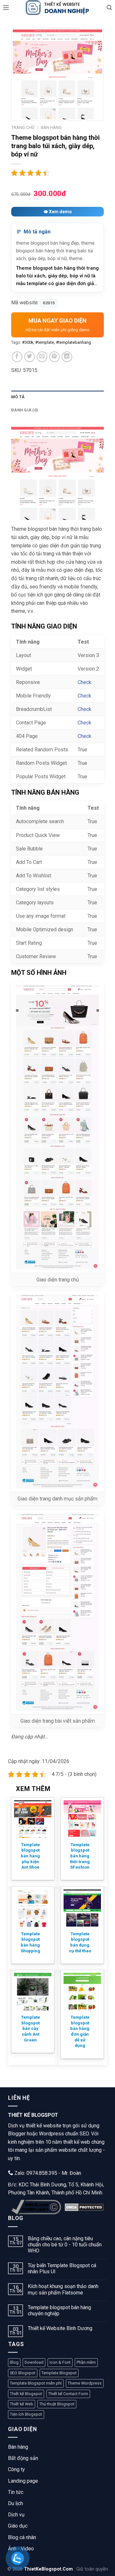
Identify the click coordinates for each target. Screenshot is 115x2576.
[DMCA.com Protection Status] (84, 2207)
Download (34, 2362)
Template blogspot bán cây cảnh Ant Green (31, 2028)
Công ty (16, 2469)
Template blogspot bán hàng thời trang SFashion (80, 1856)
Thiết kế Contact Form (68, 2394)
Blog (14, 2362)
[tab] (57, 397)
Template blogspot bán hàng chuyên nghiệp (59, 2310)
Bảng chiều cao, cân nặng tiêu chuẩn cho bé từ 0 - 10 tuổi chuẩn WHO (65, 2245)
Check (84, 682)
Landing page (23, 2481)
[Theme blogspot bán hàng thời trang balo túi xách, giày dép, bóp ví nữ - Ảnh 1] (57, 74)
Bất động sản (23, 2458)
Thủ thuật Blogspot (57, 2404)
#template (45, 342)
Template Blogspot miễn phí (36, 2383)
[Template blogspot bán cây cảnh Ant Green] (33, 1992)
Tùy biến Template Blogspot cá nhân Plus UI (62, 2268)
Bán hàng (18, 2447)
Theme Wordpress (85, 2383)
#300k (28, 342)
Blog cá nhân (22, 2537)
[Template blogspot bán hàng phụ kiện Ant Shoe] (33, 1819)
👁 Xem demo (58, 212)
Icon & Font (60, 2362)
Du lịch (15, 2503)
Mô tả (18, 397)
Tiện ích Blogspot (26, 2414)
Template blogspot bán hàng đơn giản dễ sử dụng (80, 2031)
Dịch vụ (16, 2515)
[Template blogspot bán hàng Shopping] (33, 1908)
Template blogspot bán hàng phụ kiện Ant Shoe (30, 1856)
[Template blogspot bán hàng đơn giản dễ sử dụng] (82, 1992)
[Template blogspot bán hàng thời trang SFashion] (82, 1819)
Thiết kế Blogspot (26, 2394)
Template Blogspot (59, 2373)
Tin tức (16, 2492)
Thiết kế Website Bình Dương (60, 2328)
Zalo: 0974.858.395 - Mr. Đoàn (47, 2173)
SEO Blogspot (23, 2373)
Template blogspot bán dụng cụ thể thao (80, 1942)
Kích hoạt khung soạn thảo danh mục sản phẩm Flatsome (63, 2289)
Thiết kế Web (22, 2404)
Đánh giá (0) (25, 410)
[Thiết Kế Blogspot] (57, 8)
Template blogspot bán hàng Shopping (31, 1942)
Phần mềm (86, 2362)
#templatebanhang (73, 342)
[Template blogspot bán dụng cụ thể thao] (82, 1908)
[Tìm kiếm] (109, 8)
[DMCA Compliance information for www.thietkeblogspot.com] (36, 2207)
